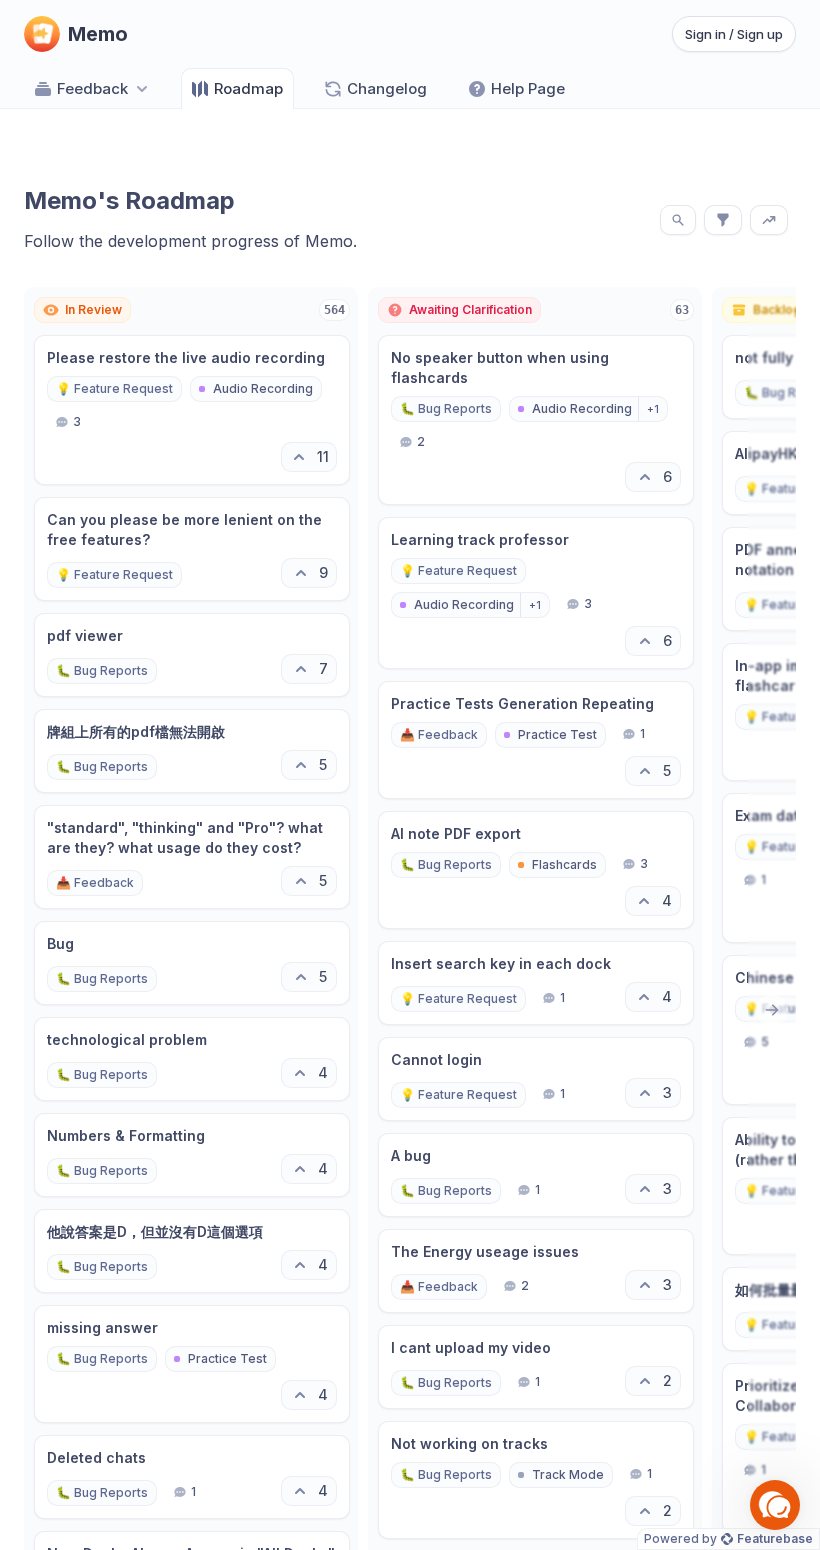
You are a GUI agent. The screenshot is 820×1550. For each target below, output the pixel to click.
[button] (775, 1505)
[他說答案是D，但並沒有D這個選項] (192, 1251)
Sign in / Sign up (734, 34)
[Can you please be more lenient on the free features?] (192, 549)
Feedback (92, 88)
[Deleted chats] (192, 1477)
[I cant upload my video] (536, 1367)
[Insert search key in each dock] (536, 983)
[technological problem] (192, 1059)
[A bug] (536, 1175)
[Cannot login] (536, 1079)
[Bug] (192, 963)
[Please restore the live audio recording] (192, 410)
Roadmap (248, 88)
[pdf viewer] (192, 655)
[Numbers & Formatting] (192, 1155)
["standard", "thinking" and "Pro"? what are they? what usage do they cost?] (192, 857)
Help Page (528, 88)
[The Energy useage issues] (536, 1271)
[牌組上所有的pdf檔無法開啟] (192, 751)
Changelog (387, 88)
